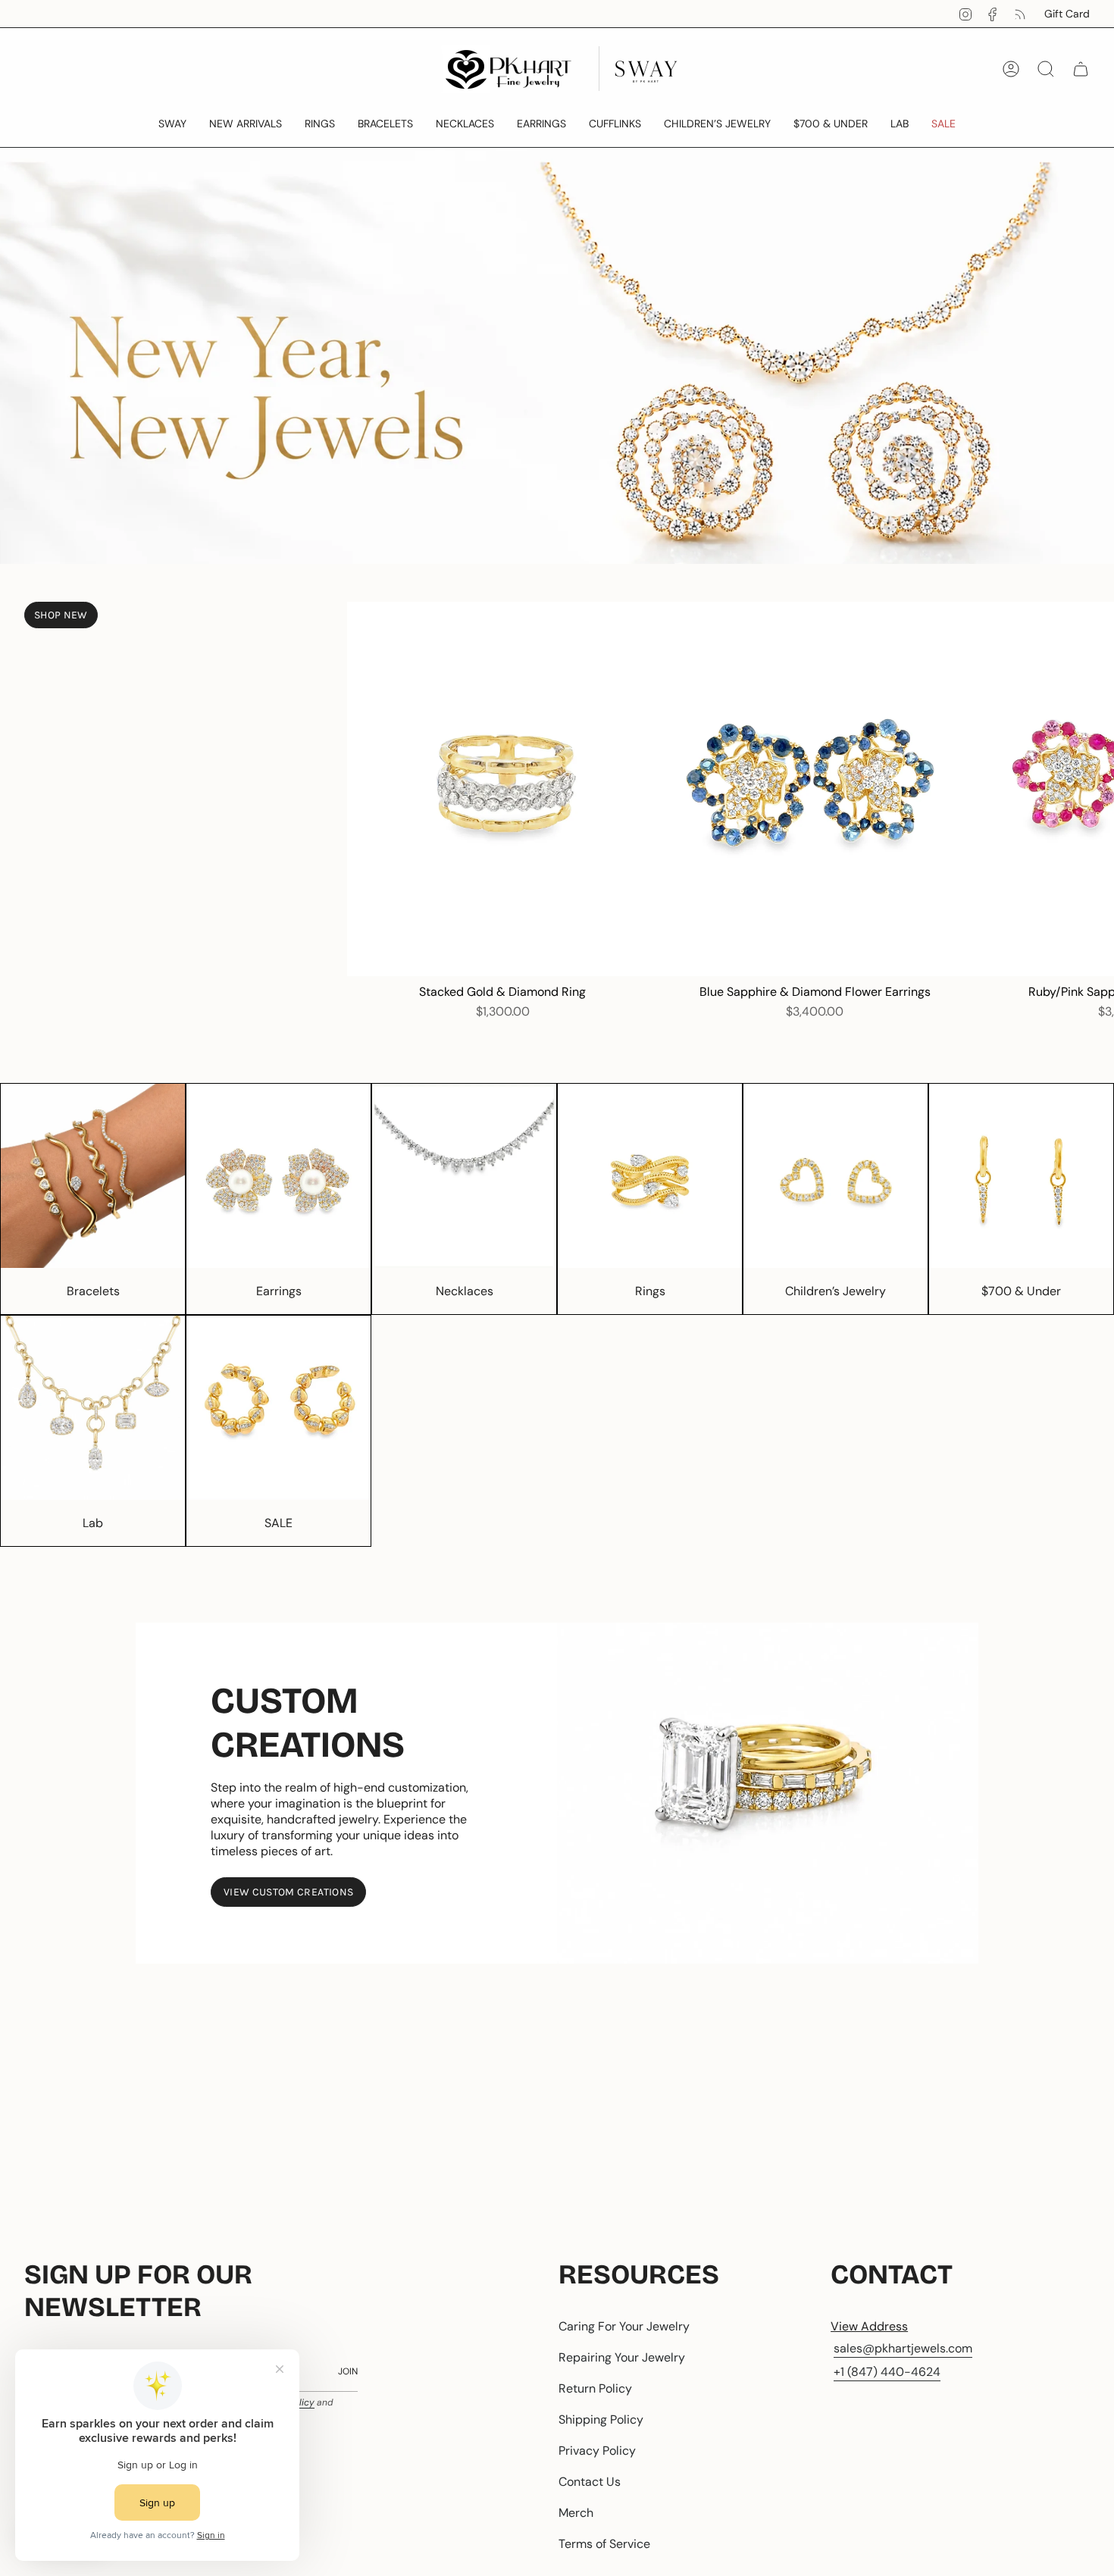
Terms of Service (604, 2544)
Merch (576, 2513)
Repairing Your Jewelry (622, 2357)
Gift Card (1067, 14)
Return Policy (595, 2388)
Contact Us (590, 2482)
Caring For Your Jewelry (624, 2326)
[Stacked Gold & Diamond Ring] (503, 789)
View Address (869, 2326)
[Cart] (1081, 69)
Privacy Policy (597, 2451)
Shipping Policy (601, 2419)
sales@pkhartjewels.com (903, 2348)
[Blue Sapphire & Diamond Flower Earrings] (815, 789)
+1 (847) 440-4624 (887, 2372)
